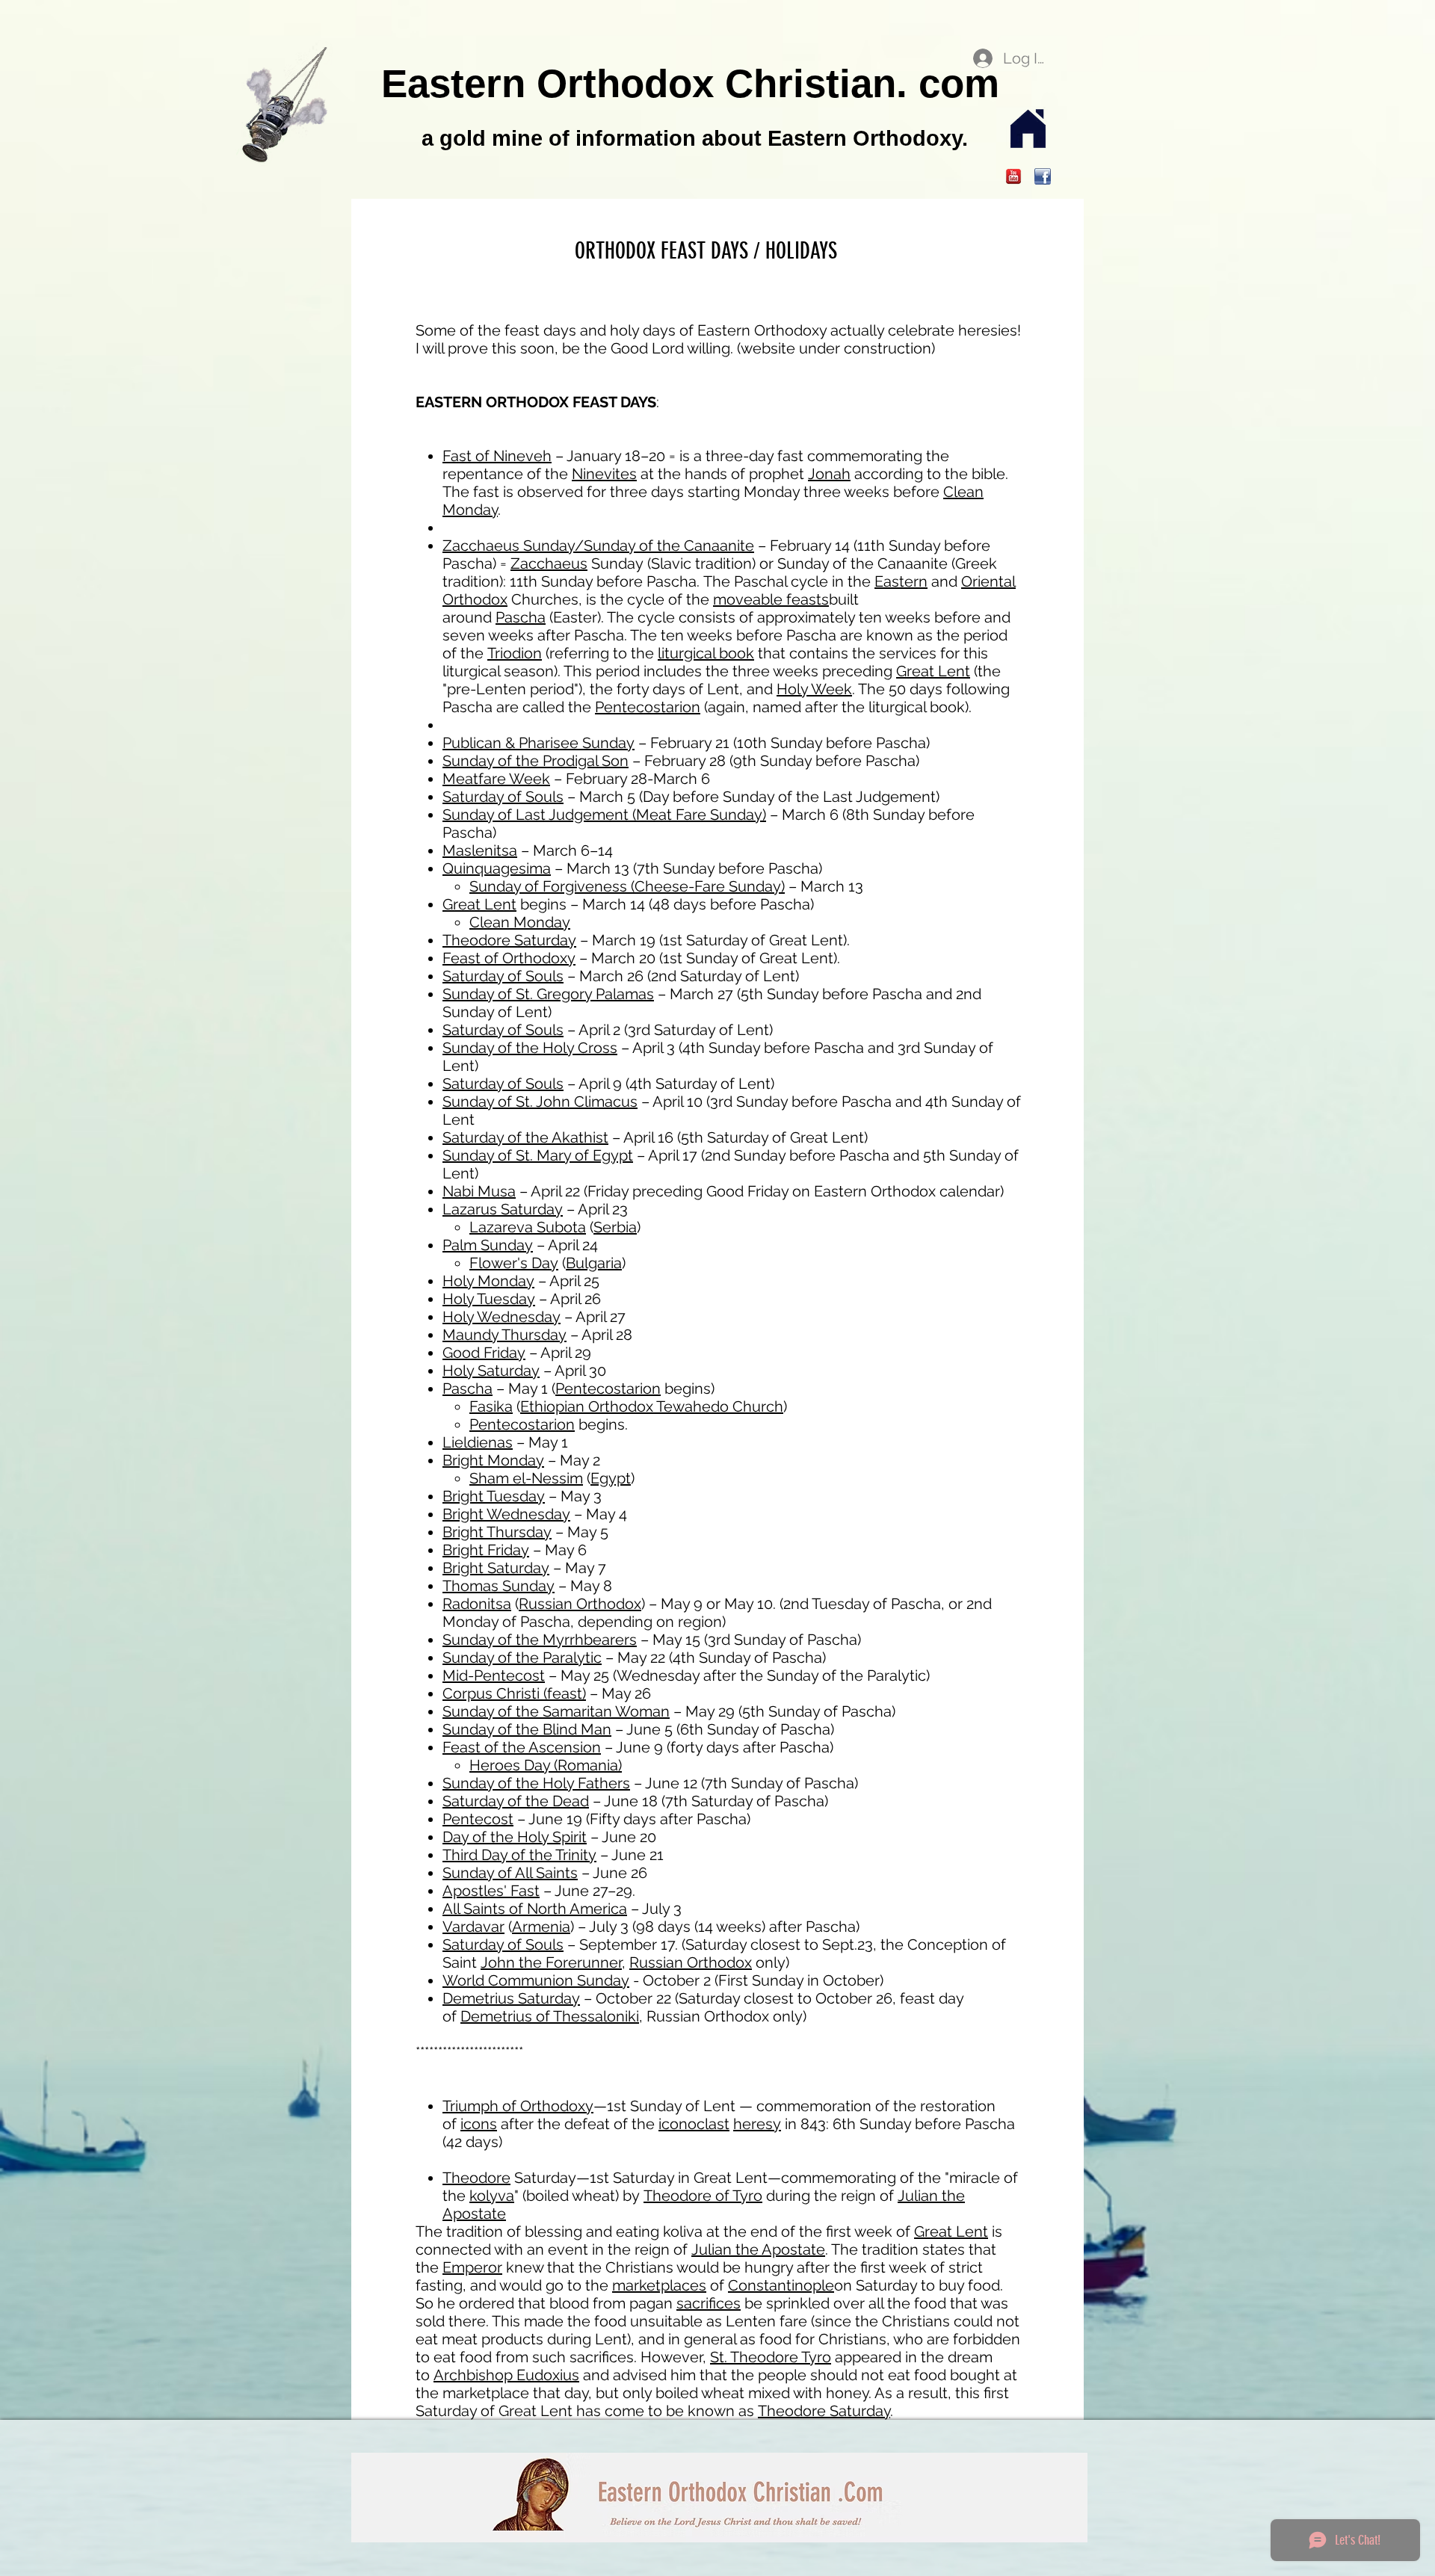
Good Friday (484, 1353)
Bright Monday (493, 1460)
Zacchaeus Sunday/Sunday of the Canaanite (598, 546)
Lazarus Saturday (503, 1209)
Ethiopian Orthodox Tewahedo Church (652, 1406)
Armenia (541, 1927)
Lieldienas (478, 1442)
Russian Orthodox (580, 1604)
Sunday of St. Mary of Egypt (538, 1155)
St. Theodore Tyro (771, 2357)
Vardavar (473, 1927)
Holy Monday (488, 1281)
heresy (757, 2124)
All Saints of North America (535, 1909)
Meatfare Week (496, 779)
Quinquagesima (497, 868)
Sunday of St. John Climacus (540, 1102)
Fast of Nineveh (497, 456)
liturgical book (706, 653)
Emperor (472, 2267)
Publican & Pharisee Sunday (538, 743)
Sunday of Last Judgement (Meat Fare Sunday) (604, 815)
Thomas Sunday (499, 1586)
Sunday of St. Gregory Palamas (548, 994)
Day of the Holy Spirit (515, 1837)
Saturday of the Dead (516, 1801)
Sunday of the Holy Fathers (536, 1783)
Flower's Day (514, 1263)
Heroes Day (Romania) (546, 1765)
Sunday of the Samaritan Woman (556, 1711)
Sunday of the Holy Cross (530, 1048)
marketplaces (659, 2285)
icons (479, 2124)
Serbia (615, 1227)
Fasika (491, 1406)
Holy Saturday (491, 1371)
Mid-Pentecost (494, 1675)
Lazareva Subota (528, 1227)
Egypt (611, 1478)
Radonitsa (477, 1604)
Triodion (515, 653)
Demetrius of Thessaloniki (550, 2016)
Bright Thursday (497, 1532)
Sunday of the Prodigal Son (536, 761)
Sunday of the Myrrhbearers (540, 1640)
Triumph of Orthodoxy (518, 2106)
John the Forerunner (551, 1962)
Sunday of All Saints (510, 1873)
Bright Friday (486, 1550)
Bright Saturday (496, 1568)
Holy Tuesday (489, 1299)
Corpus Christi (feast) (514, 1693)
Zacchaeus (549, 563)
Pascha (521, 617)
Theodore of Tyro (703, 2196)
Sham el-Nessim (526, 1478)
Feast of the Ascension (522, 1747)
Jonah (829, 474)
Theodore (476, 2178)
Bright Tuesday (494, 1496)
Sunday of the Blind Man (527, 1729)
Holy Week (814, 689)
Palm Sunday (488, 1245)
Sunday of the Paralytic (522, 1658)
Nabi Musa (479, 1191)
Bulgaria (594, 1263)
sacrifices (709, 2303)
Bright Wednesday (506, 1514)
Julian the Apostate (758, 2249)
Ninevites (604, 474)
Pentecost (478, 1819)
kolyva (492, 2196)
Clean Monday (520, 922)
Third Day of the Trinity (519, 1855)
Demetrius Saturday (511, 1998)
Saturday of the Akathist (525, 1137)
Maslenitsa (480, 850)
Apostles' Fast (491, 1891)
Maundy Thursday (504, 1335)
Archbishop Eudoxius (506, 2375)
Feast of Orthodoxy (509, 958)
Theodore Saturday (509, 940)
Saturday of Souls (503, 797)
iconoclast (694, 2124)
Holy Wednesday (502, 1317)
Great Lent (933, 671)
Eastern (901, 581)
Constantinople (781, 2285)
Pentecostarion (648, 707)
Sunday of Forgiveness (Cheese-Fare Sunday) (627, 886)
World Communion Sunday (536, 1980)
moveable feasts (771, 599)
